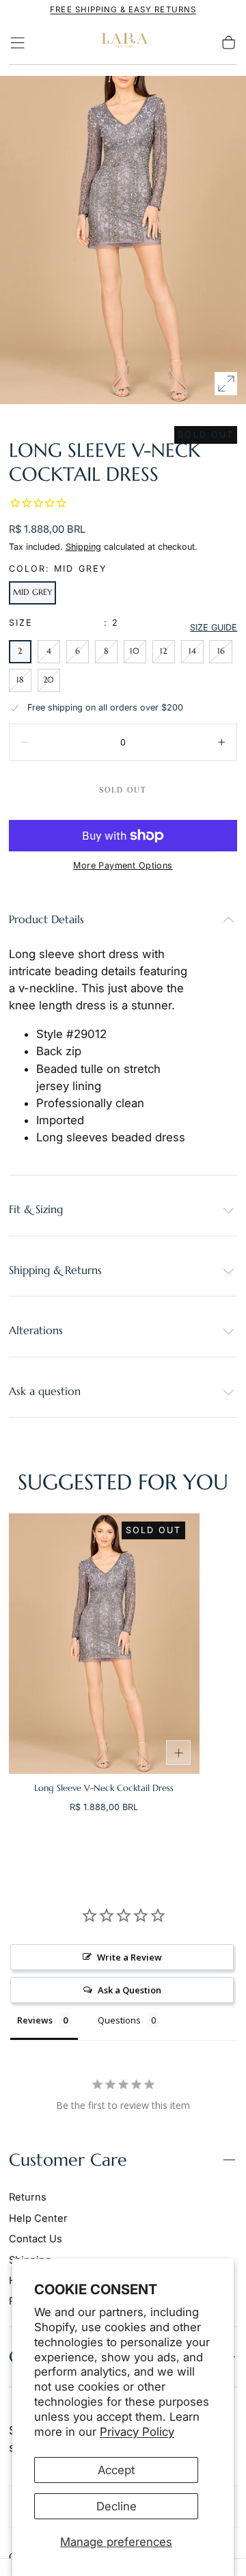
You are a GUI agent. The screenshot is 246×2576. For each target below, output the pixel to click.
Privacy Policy (137, 2432)
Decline (117, 2506)
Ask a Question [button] (129, 1990)
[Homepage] (123, 43)
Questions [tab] (119, 2020)
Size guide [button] (214, 627)
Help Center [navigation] (38, 2218)
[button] (17, 43)
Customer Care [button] (68, 2160)
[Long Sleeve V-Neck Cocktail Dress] (104, 1644)
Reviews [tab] (35, 2020)
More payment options (123, 865)
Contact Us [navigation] (36, 2239)
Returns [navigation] (28, 2197)
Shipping (83, 547)
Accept (116, 2470)
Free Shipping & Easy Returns (123, 10)
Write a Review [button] (129, 1957)
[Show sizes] (178, 1753)
